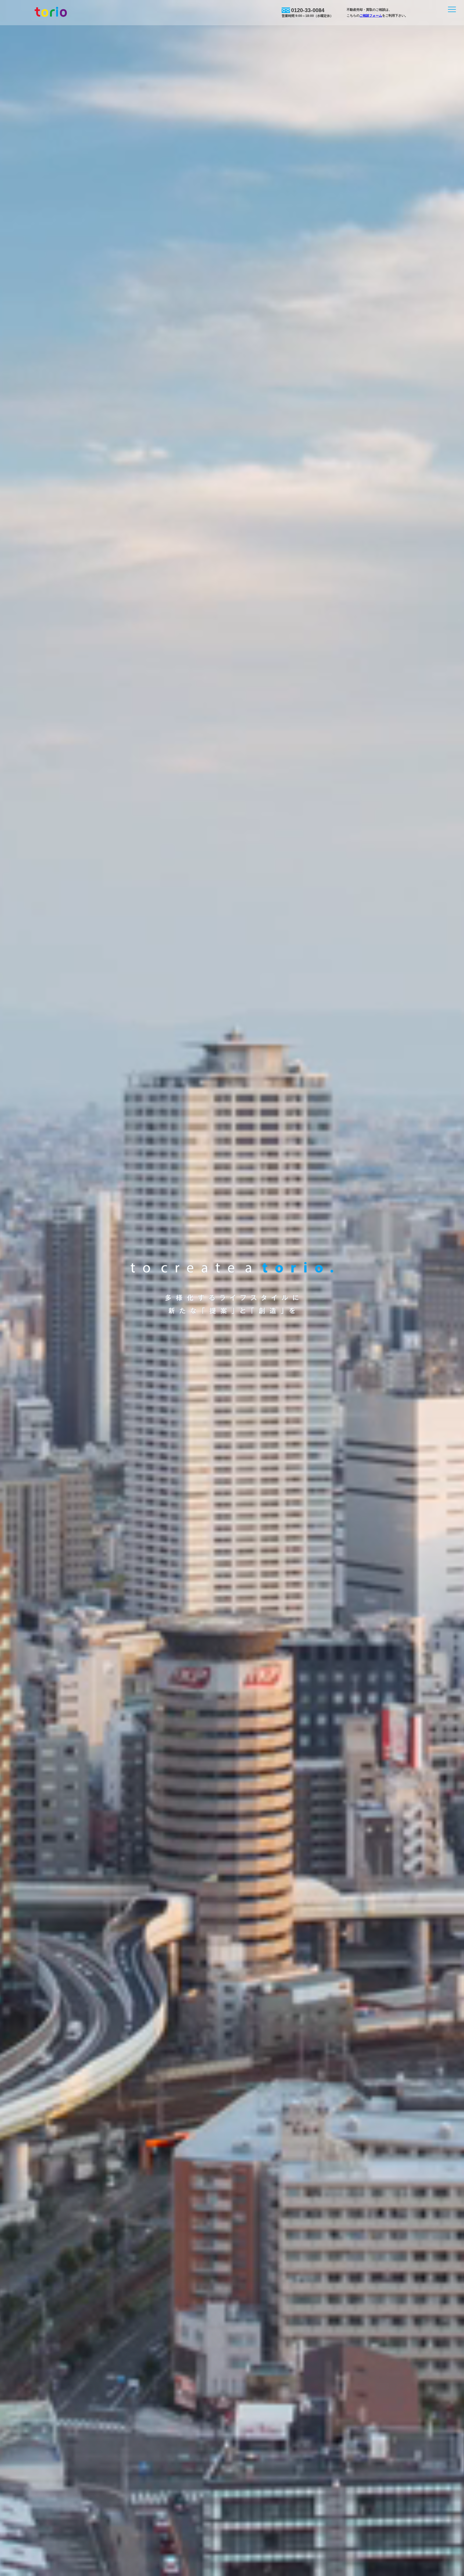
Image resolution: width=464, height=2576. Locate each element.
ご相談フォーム (371, 16)
